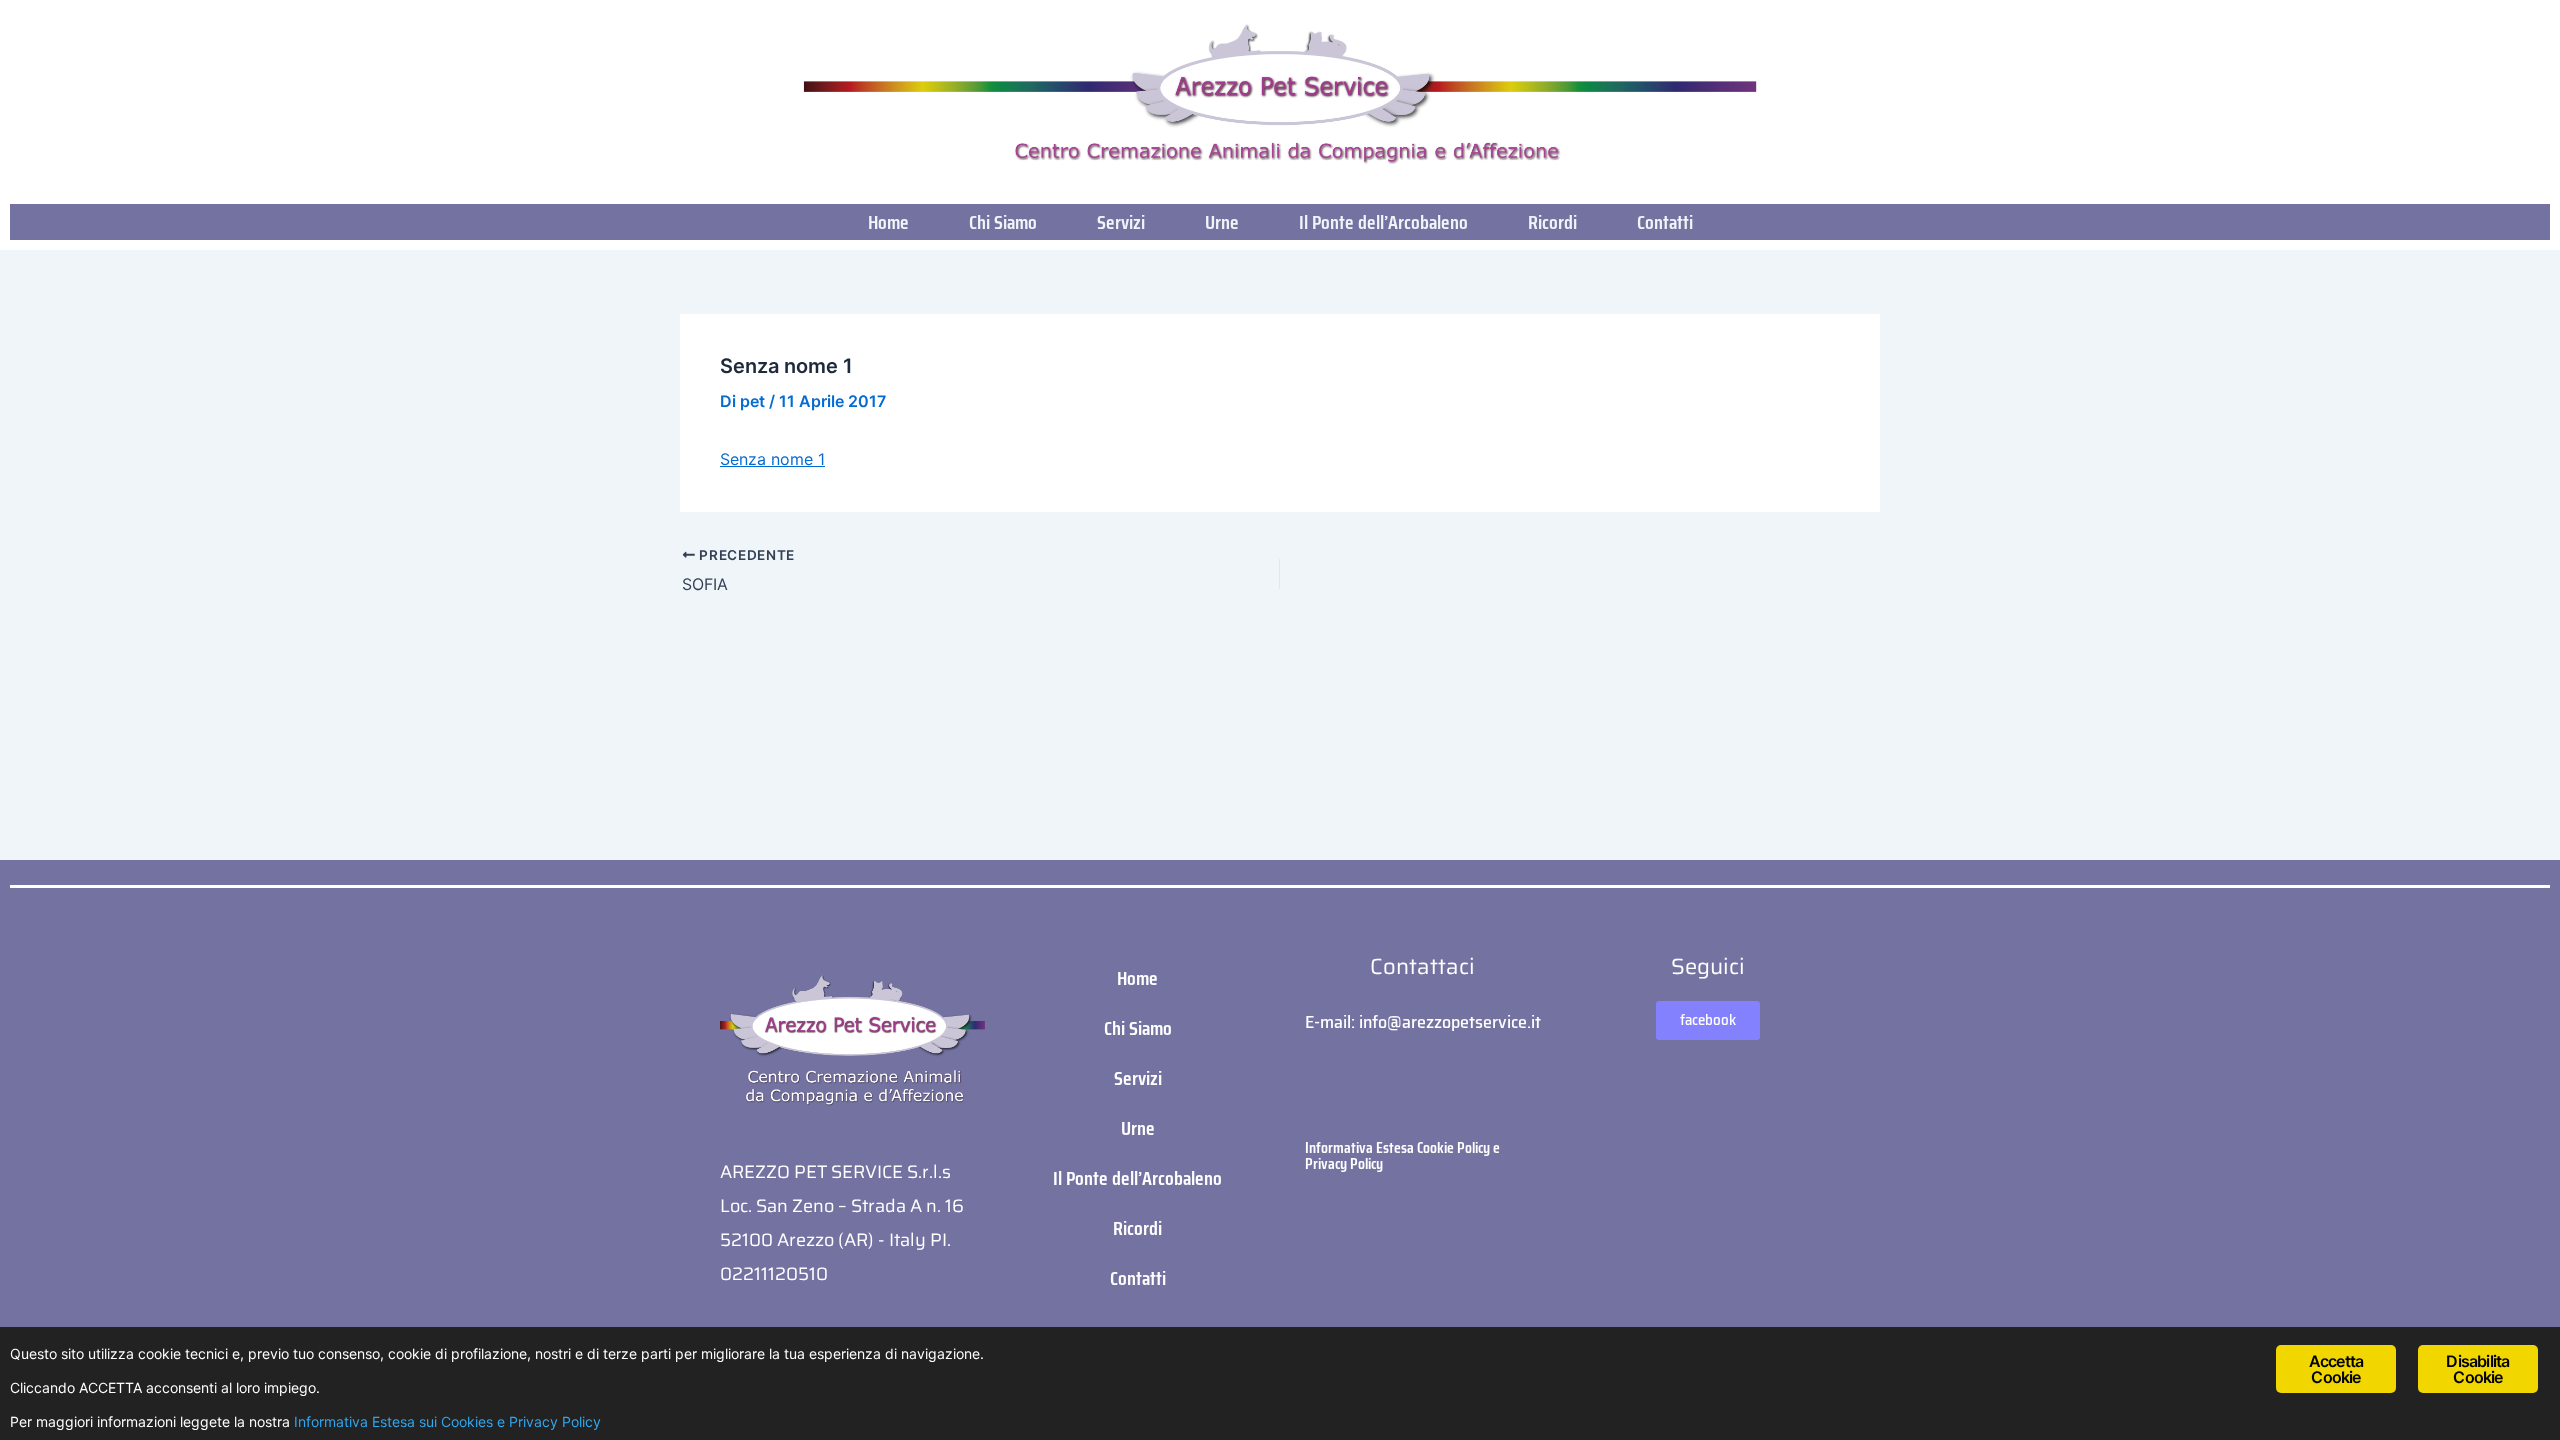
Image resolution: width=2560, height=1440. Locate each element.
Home (888, 222)
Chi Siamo (1003, 222)
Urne (1222, 222)
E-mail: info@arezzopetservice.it (1423, 1022)
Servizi (1121, 222)
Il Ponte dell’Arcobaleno (1383, 222)
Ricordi (1552, 222)
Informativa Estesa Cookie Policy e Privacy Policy (1402, 1155)
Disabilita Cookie (2477, 1369)
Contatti (1665, 222)
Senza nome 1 (772, 459)
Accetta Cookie (2336, 1369)
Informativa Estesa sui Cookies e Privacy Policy (447, 1421)
